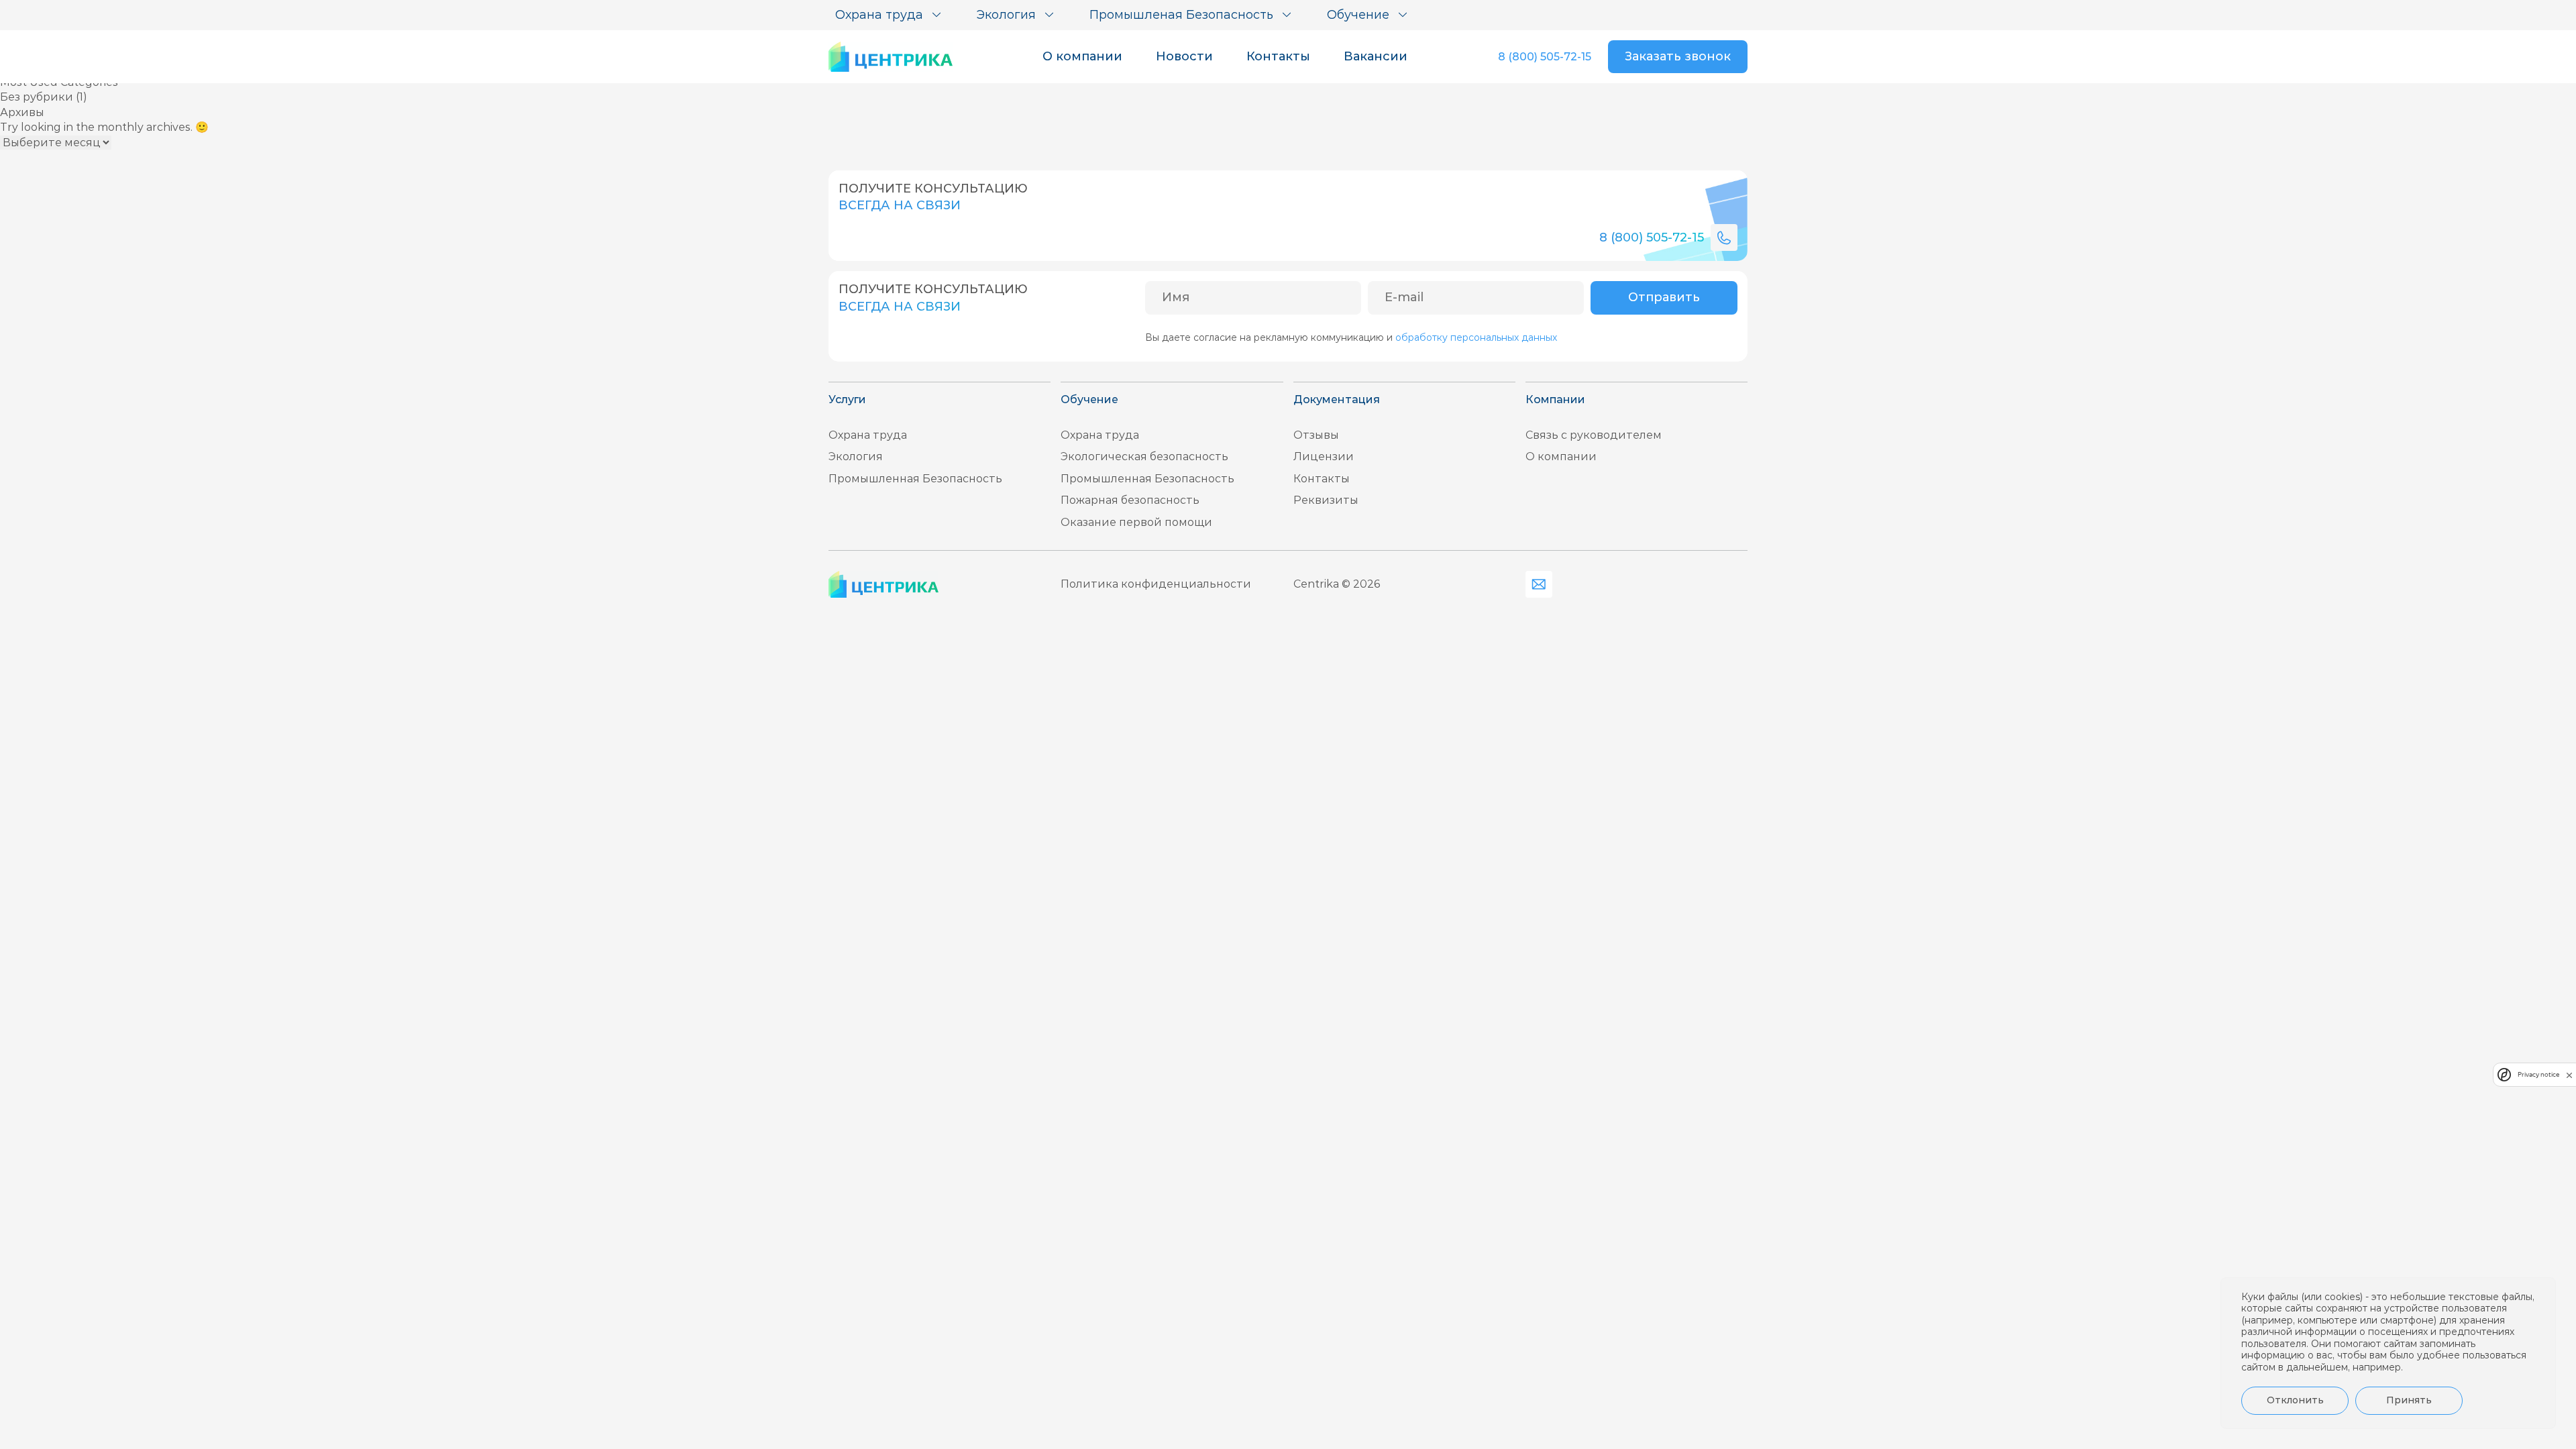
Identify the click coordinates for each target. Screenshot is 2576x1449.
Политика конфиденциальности (1156, 584)
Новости (1184, 56)
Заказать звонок (1678, 56)
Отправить (1664, 297)
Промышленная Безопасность (915, 479)
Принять (2409, 1400)
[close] (2569, 1075)
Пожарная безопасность (1130, 500)
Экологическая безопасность (1144, 457)
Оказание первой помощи (1136, 522)
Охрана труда (868, 435)
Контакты (1278, 56)
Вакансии (1376, 56)
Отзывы (1316, 435)
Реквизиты (1326, 500)
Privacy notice (2538, 1074)
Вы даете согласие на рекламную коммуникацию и (1351, 337)
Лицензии (1324, 457)
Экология (856, 457)
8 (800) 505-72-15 (1545, 57)
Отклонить (2295, 1400)
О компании (1082, 56)
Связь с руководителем (1594, 435)
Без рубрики (37, 97)
